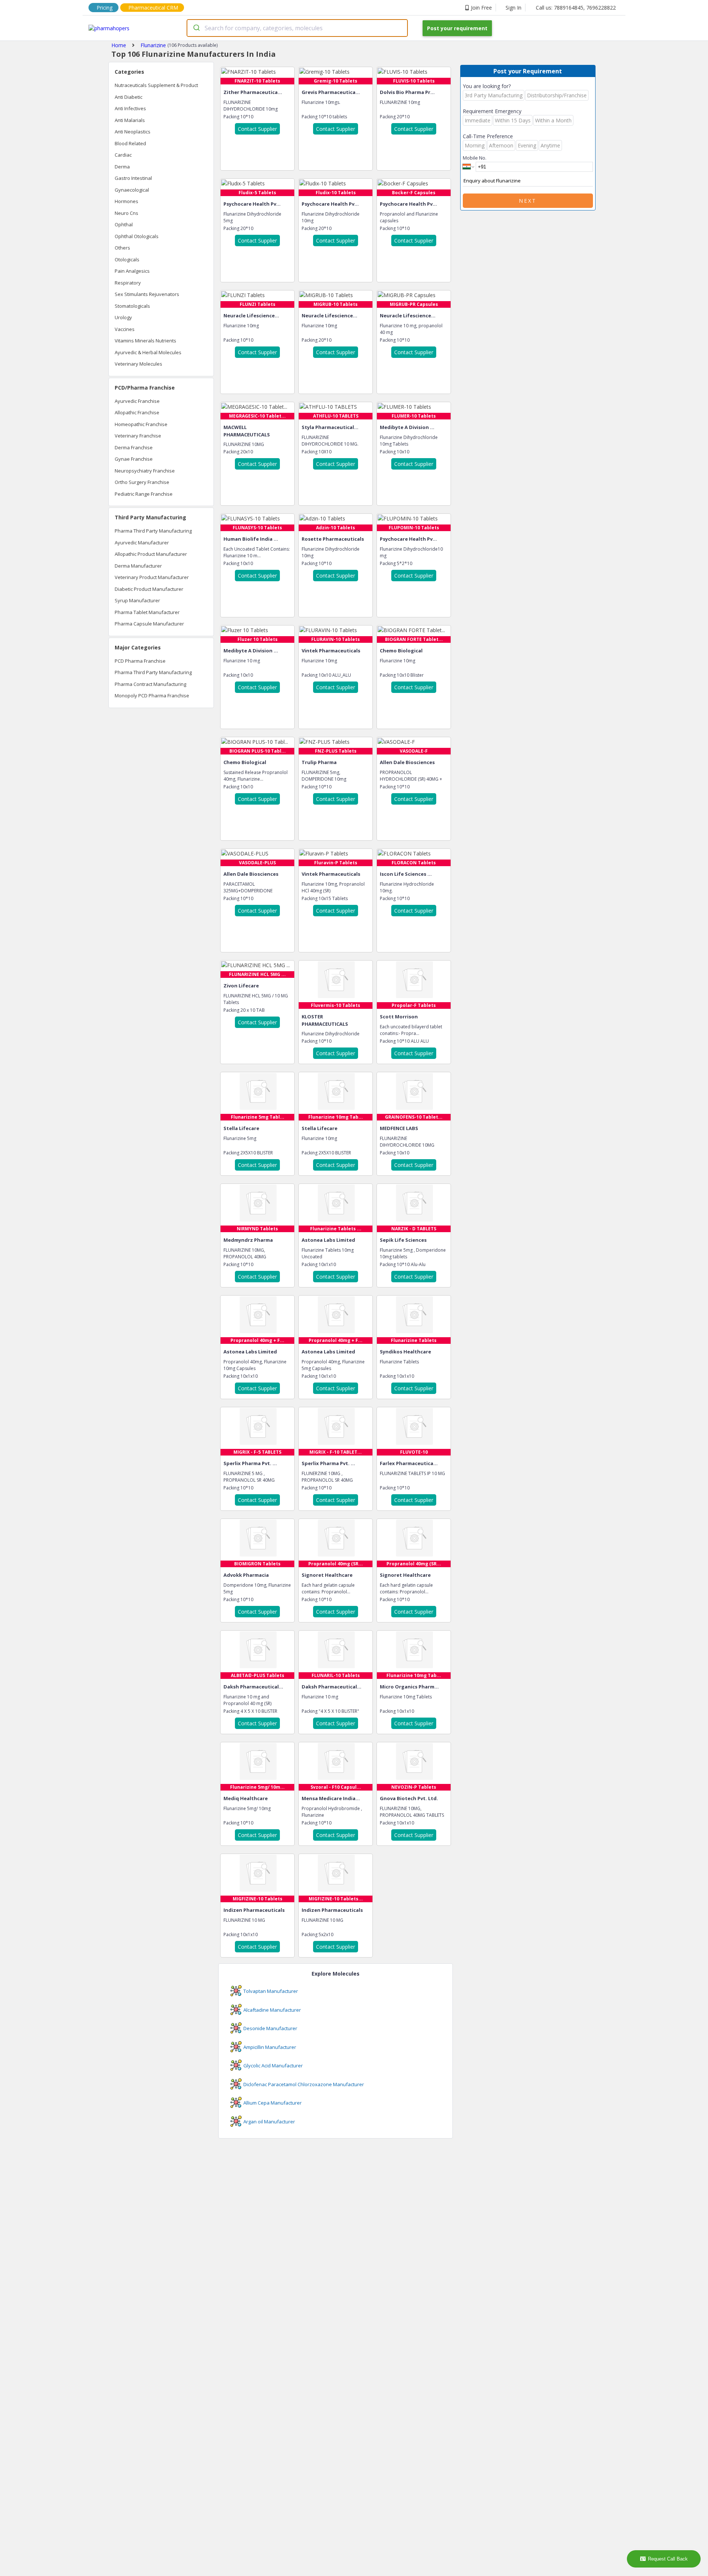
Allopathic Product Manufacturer (151, 554)
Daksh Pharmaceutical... (253, 1687)
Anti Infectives (130, 108)
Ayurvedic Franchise (137, 401)
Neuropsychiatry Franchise (145, 471)
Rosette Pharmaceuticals (333, 539)
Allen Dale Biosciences (407, 762)
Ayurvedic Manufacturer (142, 543)
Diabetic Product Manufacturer (149, 589)
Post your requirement (457, 28)
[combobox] (297, 28)
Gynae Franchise (134, 459)
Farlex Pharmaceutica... (409, 1463)
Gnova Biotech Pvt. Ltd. (409, 1798)
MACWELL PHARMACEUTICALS (247, 431)
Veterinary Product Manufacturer (152, 577)
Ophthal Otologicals (137, 236)
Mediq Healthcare (246, 1798)
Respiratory (128, 283)
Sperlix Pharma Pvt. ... (250, 1463)
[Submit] (196, 28)
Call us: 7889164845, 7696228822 (576, 8)
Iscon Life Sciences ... (406, 874)
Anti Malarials (130, 120)
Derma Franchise (134, 447)
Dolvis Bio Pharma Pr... (407, 92)
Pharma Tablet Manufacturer (147, 612)
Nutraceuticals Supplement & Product (156, 85)
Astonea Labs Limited (328, 1240)
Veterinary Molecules (138, 364)
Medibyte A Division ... (407, 427)
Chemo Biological (401, 651)
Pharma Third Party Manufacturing (153, 531)
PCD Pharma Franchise (140, 661)
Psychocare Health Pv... (252, 204)
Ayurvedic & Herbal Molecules (148, 352)
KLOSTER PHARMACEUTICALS (325, 1020)
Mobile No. (475, 158)
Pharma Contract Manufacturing (150, 684)
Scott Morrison (399, 1017)
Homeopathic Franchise (141, 424)
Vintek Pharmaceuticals (331, 651)
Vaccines (125, 329)
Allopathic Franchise (137, 412)
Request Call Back (668, 2559)
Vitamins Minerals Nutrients (145, 341)
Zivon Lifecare (241, 986)
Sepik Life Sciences (403, 1240)
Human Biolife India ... (251, 539)
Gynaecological (132, 190)
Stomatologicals (132, 306)
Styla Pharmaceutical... (330, 427)
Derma (122, 167)
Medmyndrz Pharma (248, 1240)
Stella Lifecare (241, 1128)
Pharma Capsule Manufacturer (149, 624)
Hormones (126, 201)
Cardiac (123, 155)
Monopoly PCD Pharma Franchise (152, 696)
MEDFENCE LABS (399, 1128)
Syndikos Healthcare (405, 1352)
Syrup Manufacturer (137, 600)
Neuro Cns (126, 213)
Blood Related (130, 143)
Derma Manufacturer (138, 566)
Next (528, 201)
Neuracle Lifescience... (251, 316)
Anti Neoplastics (133, 132)
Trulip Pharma (319, 762)
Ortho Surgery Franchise (142, 482)
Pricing (105, 8)
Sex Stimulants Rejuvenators (147, 294)
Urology (123, 317)
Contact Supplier (257, 129)
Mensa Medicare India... (331, 1798)
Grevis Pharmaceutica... (331, 92)
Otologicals (127, 259)
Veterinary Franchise (138, 436)
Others (122, 248)
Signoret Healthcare (327, 1575)
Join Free (481, 8)
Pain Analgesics (132, 271)
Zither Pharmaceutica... (253, 92)
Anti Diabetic (129, 97)
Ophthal (124, 224)
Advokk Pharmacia (246, 1575)
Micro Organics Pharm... (409, 1687)
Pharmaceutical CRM (153, 8)
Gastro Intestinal (133, 178)
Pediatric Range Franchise (144, 494)
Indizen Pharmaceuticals (254, 1910)
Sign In (513, 8)
